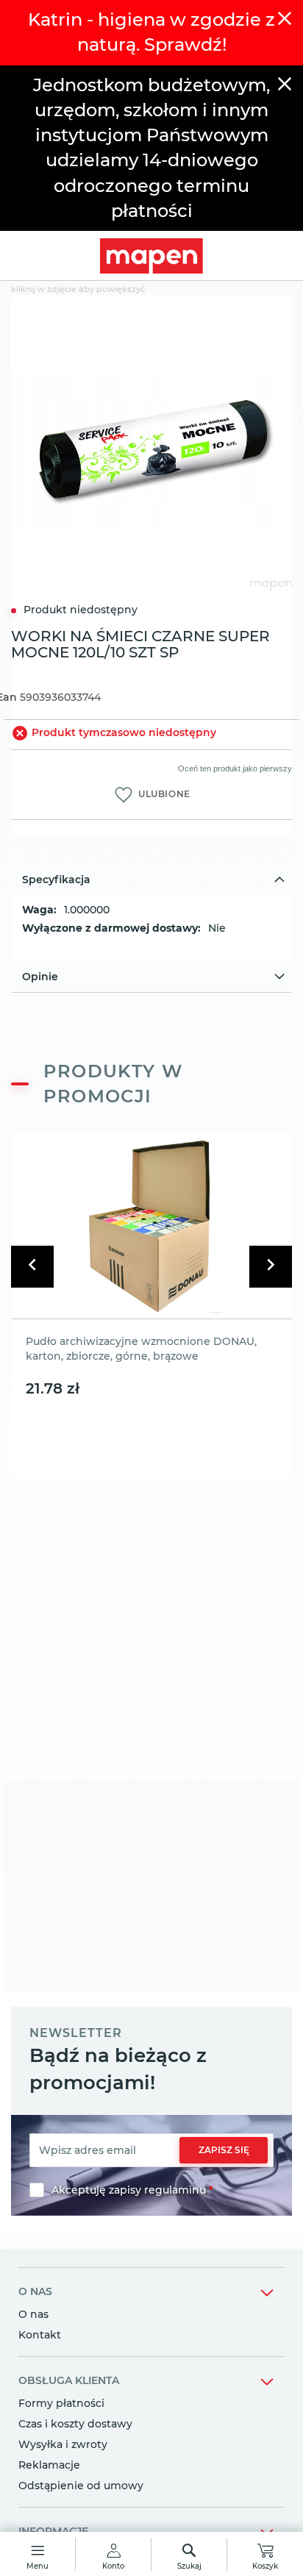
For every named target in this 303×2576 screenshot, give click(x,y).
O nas (33, 2314)
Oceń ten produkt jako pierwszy (235, 768)
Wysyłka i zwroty (63, 2444)
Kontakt (40, 2335)
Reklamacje (49, 2465)
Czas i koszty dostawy (75, 2424)
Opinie (40, 977)
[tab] (151, 880)
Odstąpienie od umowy (81, 2486)
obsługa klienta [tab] (69, 2380)
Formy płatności (61, 2403)
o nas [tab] (35, 2291)
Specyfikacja (56, 880)
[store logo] (151, 256)
